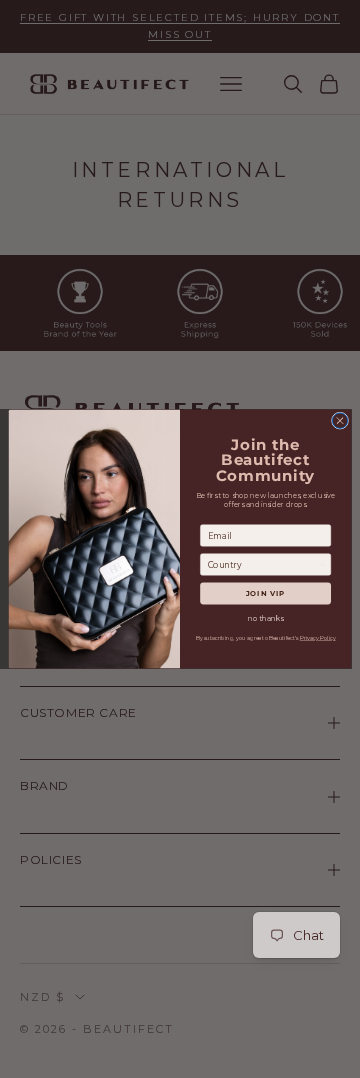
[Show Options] (322, 564)
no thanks (265, 619)
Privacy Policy (318, 638)
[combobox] (263, 564)
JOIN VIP (266, 593)
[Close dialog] (339, 420)
